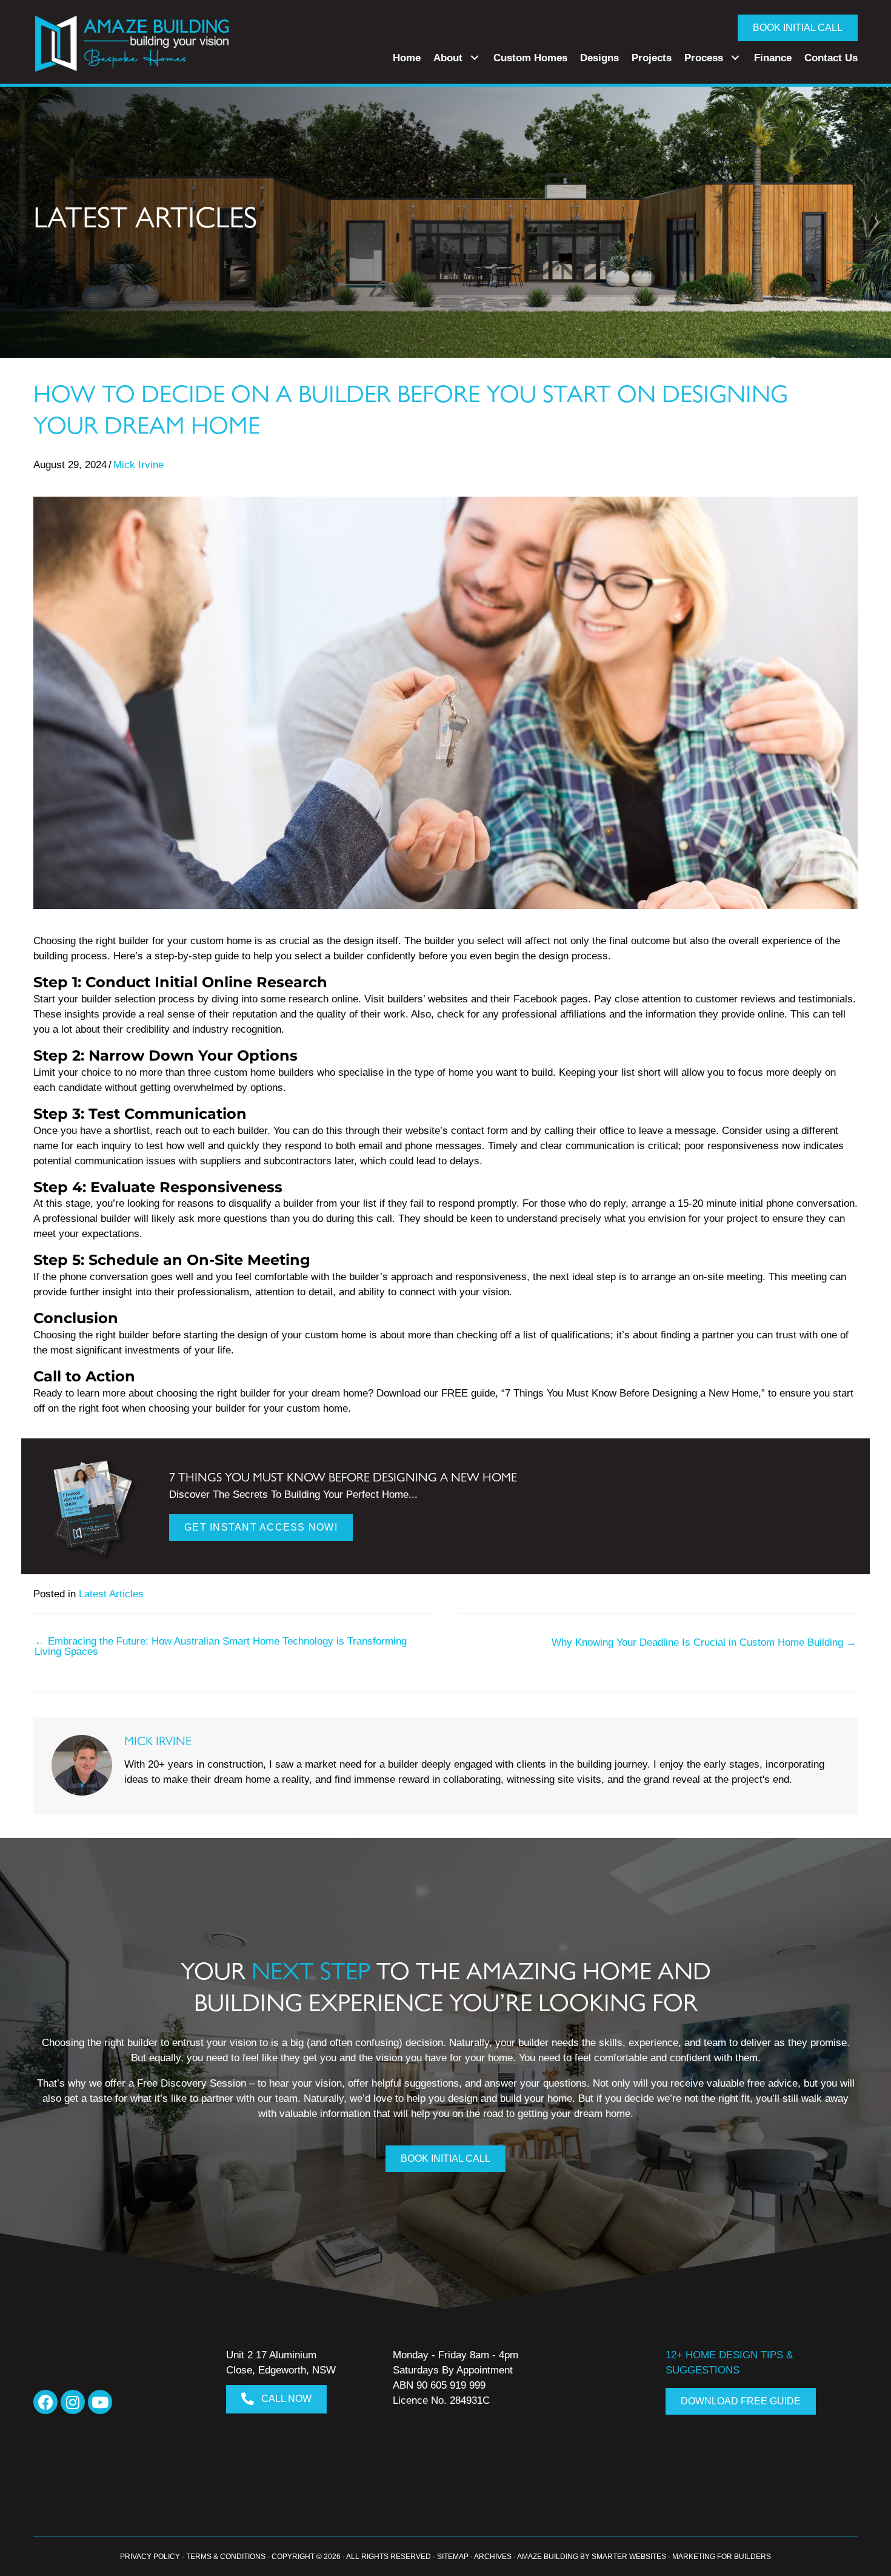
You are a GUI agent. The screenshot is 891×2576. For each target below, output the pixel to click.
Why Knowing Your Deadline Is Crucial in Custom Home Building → (704, 1642)
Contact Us (831, 58)
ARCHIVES (493, 2557)
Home (407, 58)
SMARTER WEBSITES (629, 2557)
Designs (599, 58)
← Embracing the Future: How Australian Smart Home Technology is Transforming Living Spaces (221, 1646)
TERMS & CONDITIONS (226, 2557)
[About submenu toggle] (475, 58)
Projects (652, 58)
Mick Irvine (138, 465)
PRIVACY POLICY (150, 2557)
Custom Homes (530, 58)
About (448, 58)
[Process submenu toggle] (735, 58)
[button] (45, 2402)
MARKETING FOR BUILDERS (722, 2557)
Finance (773, 58)
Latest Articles (111, 1594)
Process (704, 58)
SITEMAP (453, 2557)
